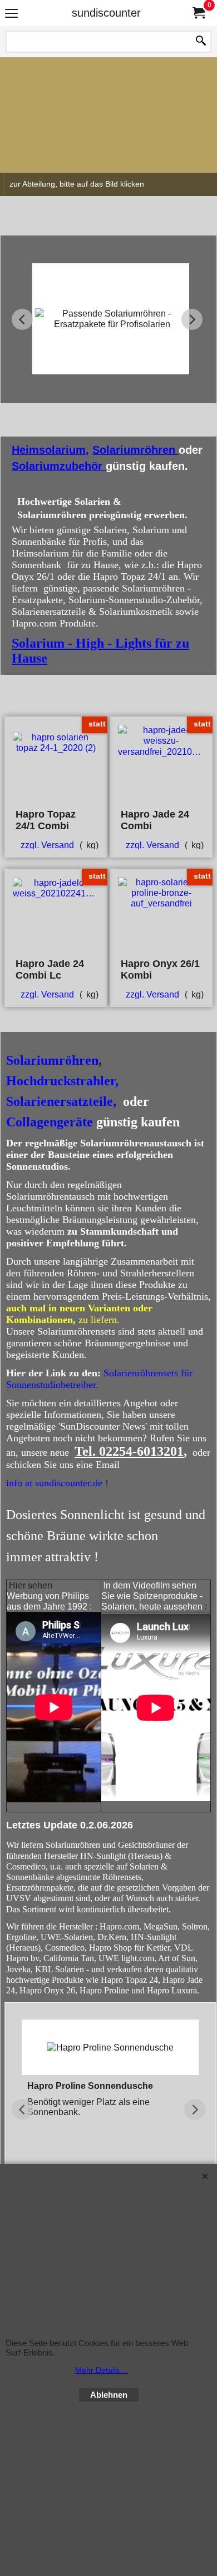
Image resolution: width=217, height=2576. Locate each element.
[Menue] (11, 14)
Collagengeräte (50, 1122)
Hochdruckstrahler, (62, 1081)
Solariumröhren (135, 450)
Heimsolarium (49, 450)
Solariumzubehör (59, 466)
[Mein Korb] (198, 13)
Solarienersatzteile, (61, 1101)
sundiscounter (106, 13)
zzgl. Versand (47, 845)
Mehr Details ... (102, 2370)
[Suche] (201, 42)
